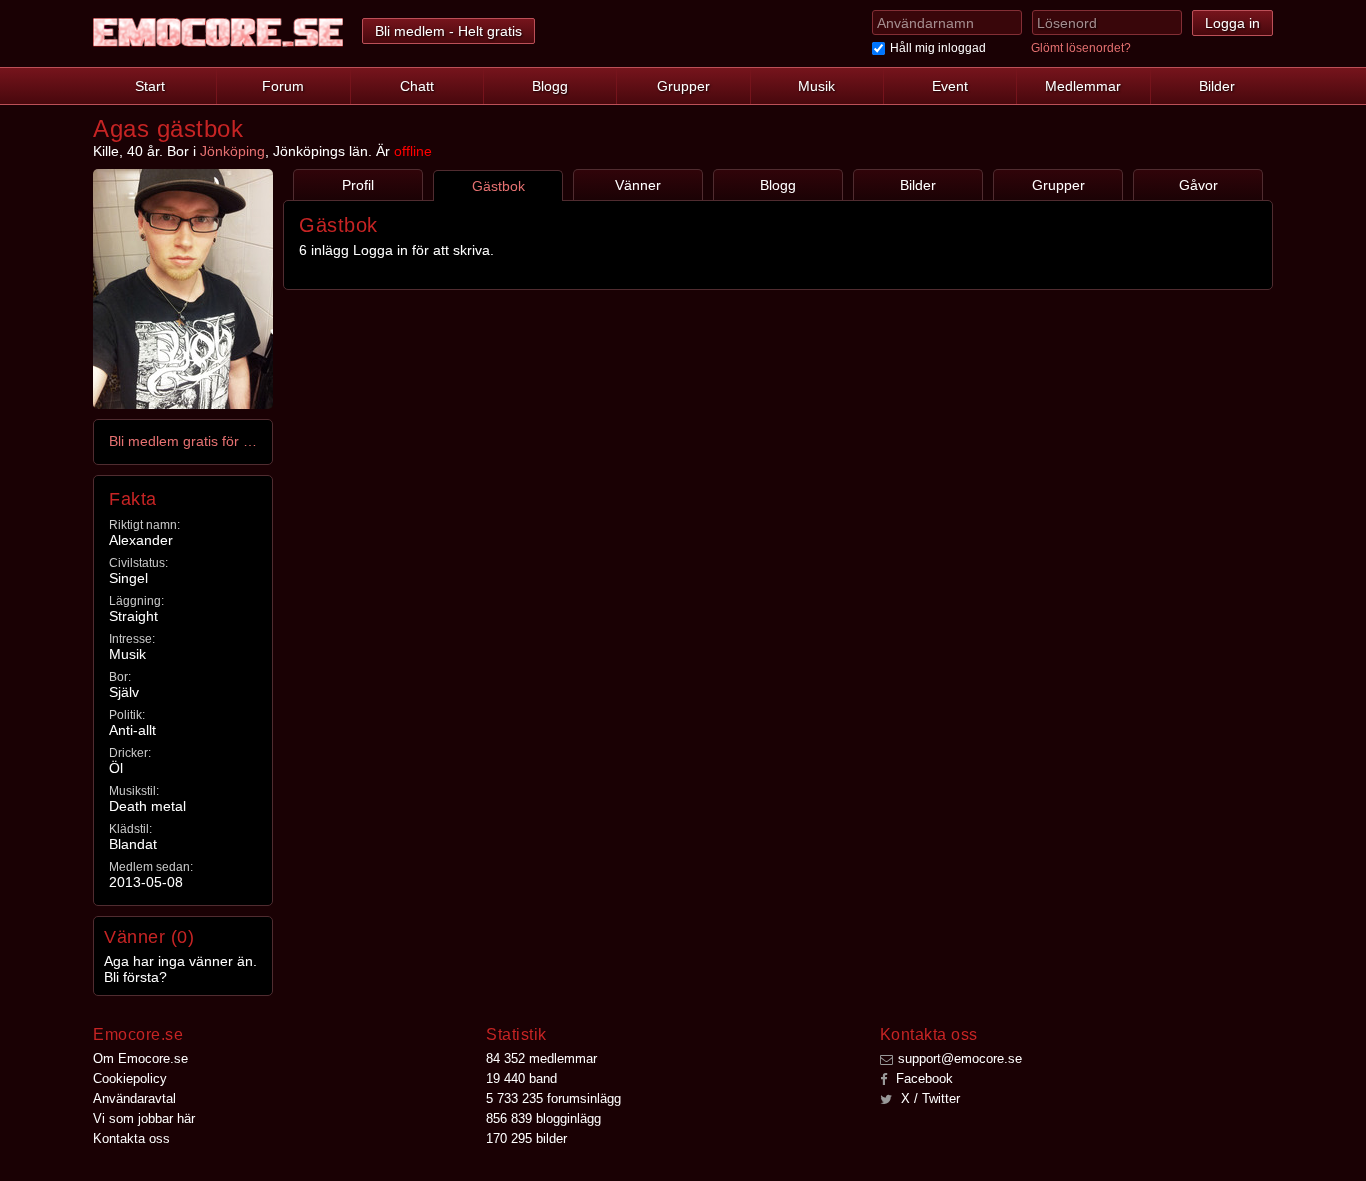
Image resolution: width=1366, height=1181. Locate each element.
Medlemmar (1083, 86)
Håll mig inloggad (938, 48)
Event (950, 86)
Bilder (1217, 86)
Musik (816, 86)
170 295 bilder (526, 1138)
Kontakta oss (131, 1138)
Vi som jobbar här (144, 1118)
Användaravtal (134, 1098)
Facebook (922, 1078)
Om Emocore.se (140, 1058)
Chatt (417, 86)
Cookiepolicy (130, 1078)
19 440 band (521, 1078)
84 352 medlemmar (541, 1058)
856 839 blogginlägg (543, 1118)
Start (150, 86)
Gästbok (498, 186)
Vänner (638, 185)
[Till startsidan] (218, 32)
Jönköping (232, 151)
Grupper (683, 86)
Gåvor (1198, 185)
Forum (283, 86)
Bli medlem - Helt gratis (448, 31)
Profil (358, 185)
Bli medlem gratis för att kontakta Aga (184, 441)
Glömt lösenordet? (1081, 48)
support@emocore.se (960, 1058)
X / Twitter (928, 1098)
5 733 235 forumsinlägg (553, 1098)
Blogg (550, 86)
